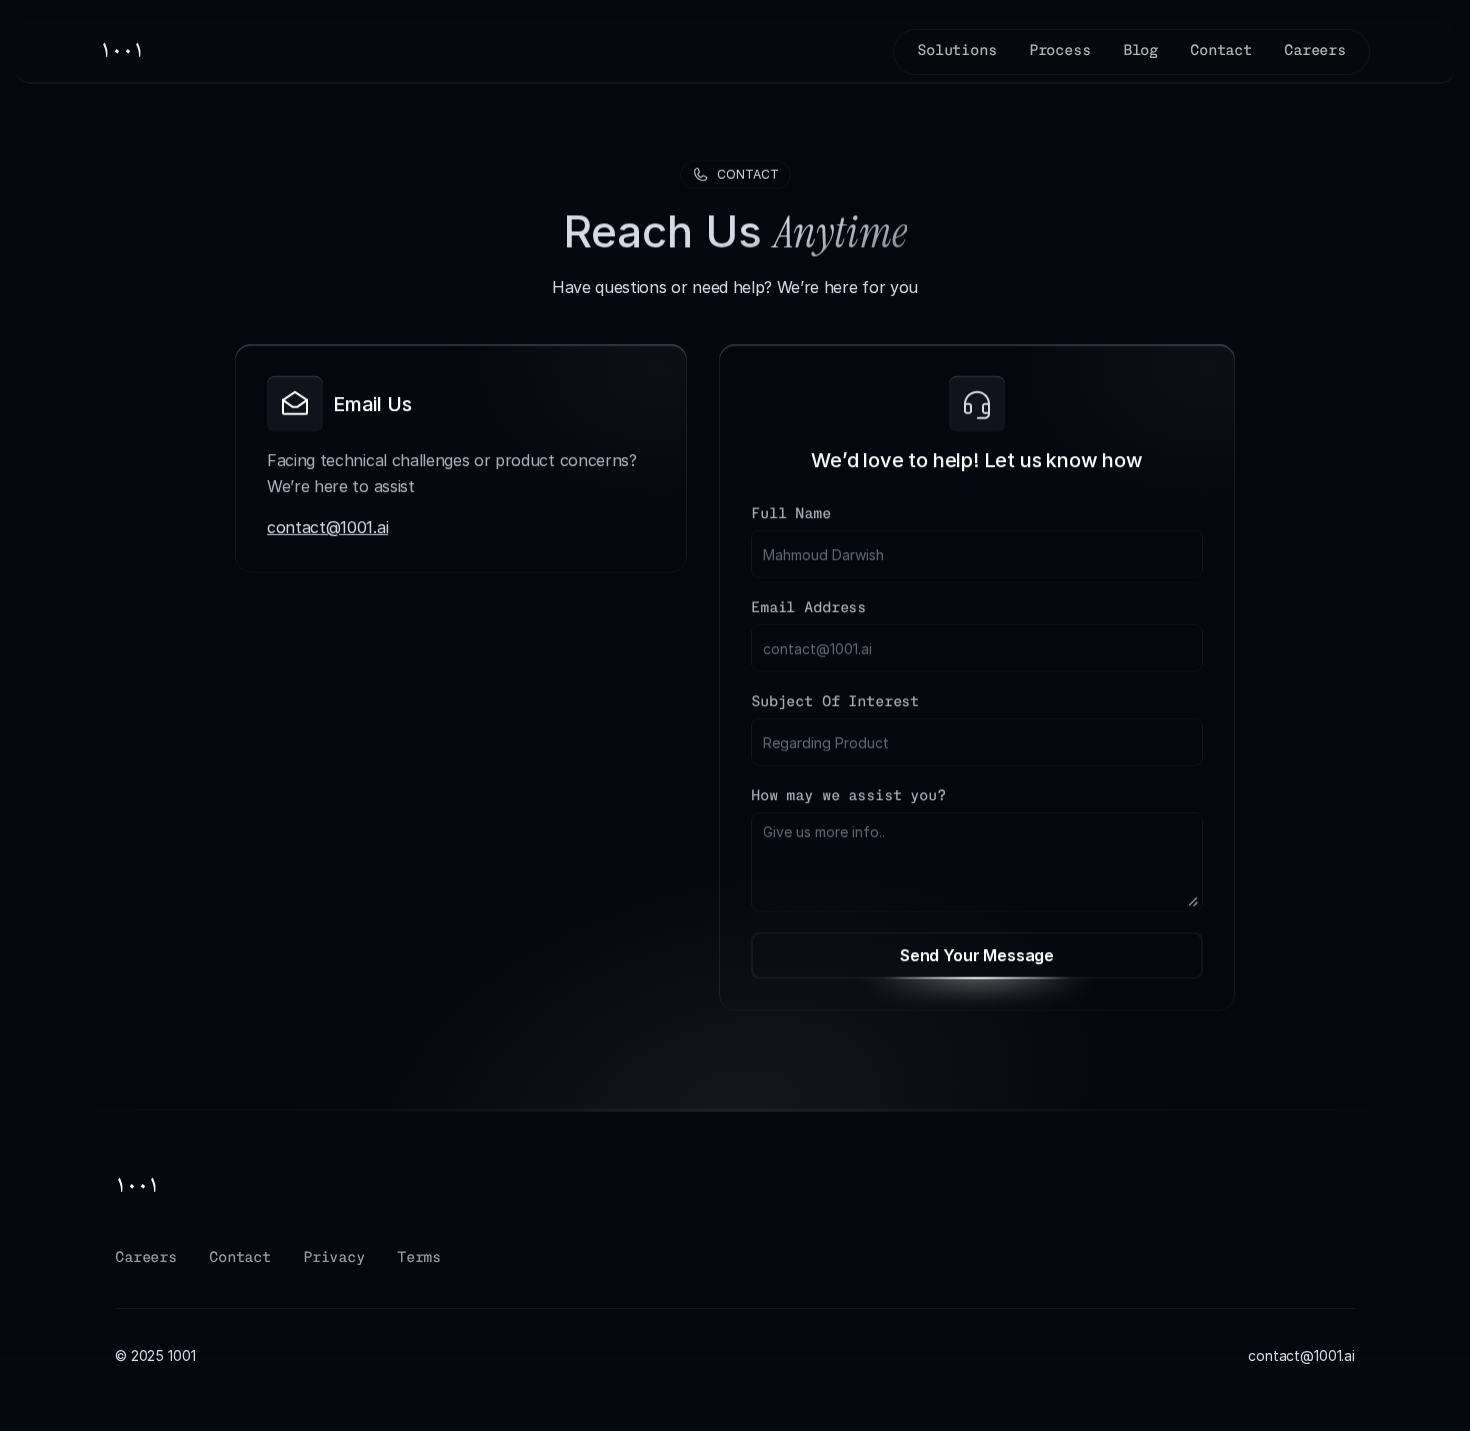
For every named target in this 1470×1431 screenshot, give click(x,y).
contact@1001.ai (327, 528)
